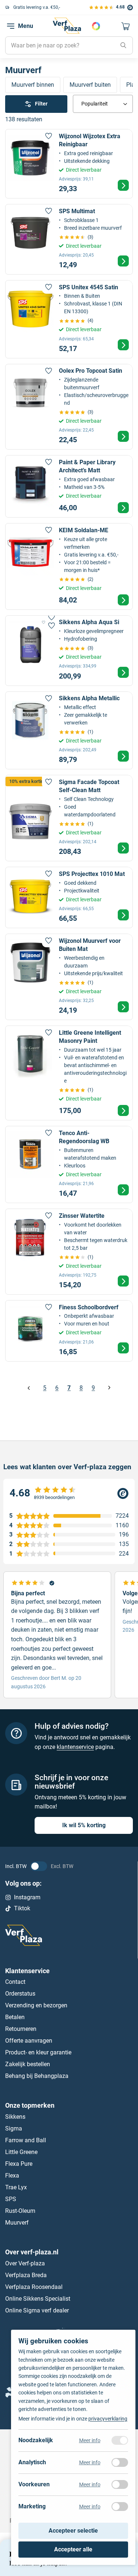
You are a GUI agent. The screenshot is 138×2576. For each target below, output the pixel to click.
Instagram (27, 1897)
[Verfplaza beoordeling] (69, 1493)
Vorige (29, 1388)
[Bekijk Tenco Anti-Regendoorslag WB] (69, 1164)
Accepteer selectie (73, 2531)
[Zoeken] (123, 46)
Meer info (90, 2440)
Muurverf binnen (33, 85)
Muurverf (17, 2223)
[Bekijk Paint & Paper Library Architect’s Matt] (69, 486)
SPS (11, 2199)
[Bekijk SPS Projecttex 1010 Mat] (69, 897)
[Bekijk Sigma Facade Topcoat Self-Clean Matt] (69, 818)
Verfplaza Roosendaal (34, 2287)
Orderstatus (20, 1994)
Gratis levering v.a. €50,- (37, 7)
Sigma (14, 2128)
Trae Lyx (16, 2187)
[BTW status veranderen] (39, 1866)
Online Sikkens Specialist (38, 2299)
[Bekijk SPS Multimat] (69, 239)
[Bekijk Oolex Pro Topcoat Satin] (69, 407)
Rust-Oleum (20, 2211)
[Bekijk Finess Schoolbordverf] (69, 1331)
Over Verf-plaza (25, 2263)
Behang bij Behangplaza (37, 2076)
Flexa (12, 2176)
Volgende (109, 1388)
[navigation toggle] (11, 26)
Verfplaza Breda (26, 2275)
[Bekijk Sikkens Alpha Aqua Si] (69, 651)
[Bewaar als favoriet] (49, 136)
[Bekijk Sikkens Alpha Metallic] (69, 731)
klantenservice (75, 1747)
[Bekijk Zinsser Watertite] (69, 1252)
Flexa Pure (19, 2164)
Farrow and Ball (26, 2140)
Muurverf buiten (90, 85)
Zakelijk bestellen (28, 2064)
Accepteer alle (73, 2549)
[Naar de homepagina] (67, 26)
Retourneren (21, 2029)
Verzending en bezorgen (36, 2005)
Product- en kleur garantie (38, 2052)
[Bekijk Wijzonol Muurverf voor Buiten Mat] (69, 977)
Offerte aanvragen (29, 2041)
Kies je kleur (96, 26)
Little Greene (21, 2152)
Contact (15, 1982)
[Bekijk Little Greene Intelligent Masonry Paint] (69, 1073)
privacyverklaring (108, 2419)
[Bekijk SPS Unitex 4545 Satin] (69, 319)
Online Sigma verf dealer (37, 2310)
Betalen (15, 2017)
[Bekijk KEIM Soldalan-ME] (69, 566)
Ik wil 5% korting (84, 1825)
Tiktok (22, 1908)
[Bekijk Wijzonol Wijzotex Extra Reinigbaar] (69, 164)
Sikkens (15, 2117)
